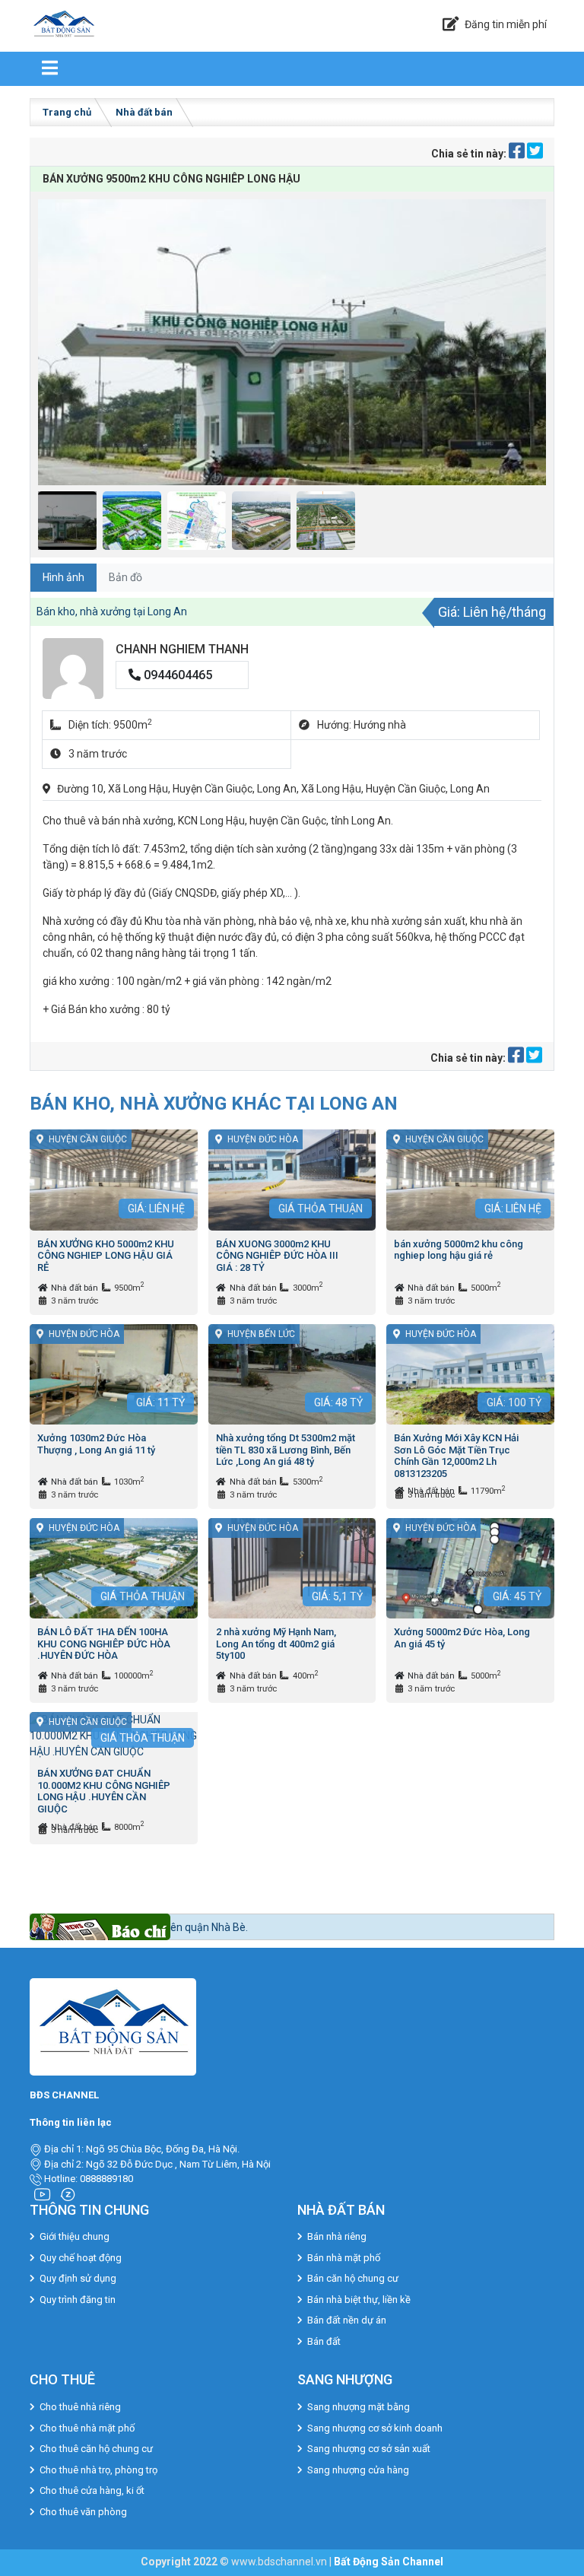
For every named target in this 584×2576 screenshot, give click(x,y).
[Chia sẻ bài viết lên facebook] (518, 154)
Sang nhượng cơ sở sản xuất (369, 2449)
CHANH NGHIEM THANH (182, 649)
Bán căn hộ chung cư (353, 2278)
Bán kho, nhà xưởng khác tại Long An (214, 1103)
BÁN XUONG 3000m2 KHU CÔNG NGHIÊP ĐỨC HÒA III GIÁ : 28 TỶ (277, 1256)
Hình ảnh (63, 577)
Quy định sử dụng (78, 2278)
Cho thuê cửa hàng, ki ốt (92, 2490)
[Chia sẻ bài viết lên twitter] (535, 154)
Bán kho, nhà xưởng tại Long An (112, 611)
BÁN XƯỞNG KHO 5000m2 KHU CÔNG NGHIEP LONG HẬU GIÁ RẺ (106, 1256)
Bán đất (324, 2341)
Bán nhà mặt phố (344, 2258)
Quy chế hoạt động (81, 2258)
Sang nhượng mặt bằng (359, 2407)
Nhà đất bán (144, 112)
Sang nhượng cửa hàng (358, 2470)
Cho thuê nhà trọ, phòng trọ (98, 2470)
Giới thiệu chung (75, 2236)
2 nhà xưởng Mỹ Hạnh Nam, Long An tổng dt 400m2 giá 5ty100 (276, 1644)
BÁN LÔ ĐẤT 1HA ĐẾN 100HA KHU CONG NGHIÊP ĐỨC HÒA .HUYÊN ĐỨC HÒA (104, 1644)
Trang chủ (67, 112)
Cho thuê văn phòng (83, 2512)
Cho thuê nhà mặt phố (87, 2428)
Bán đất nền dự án (347, 2320)
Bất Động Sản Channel (389, 2562)
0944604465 (176, 675)
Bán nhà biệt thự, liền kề (359, 2300)
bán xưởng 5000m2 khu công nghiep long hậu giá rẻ (459, 1250)
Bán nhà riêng (337, 2236)
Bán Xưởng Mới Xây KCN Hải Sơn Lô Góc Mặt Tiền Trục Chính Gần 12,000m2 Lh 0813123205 (456, 1456)
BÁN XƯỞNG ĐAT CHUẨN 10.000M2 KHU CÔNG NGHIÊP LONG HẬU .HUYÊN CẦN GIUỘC (104, 1791)
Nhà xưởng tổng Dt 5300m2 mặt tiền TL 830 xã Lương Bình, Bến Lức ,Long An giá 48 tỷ (286, 1450)
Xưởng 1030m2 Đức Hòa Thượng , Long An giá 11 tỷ (96, 1444)
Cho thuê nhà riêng (80, 2407)
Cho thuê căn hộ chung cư (96, 2449)
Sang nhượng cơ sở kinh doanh (375, 2428)
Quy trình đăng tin (78, 2300)
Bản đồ (125, 577)
